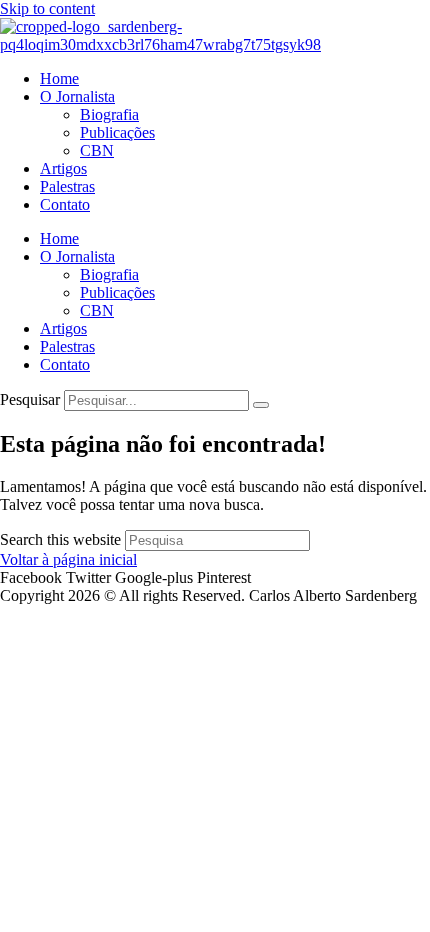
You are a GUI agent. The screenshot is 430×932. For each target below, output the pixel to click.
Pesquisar (30, 399)
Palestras (67, 186)
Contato (65, 204)
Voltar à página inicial (68, 559)
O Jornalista (77, 96)
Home (59, 78)
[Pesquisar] (261, 405)
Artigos (63, 168)
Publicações (117, 132)
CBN (97, 150)
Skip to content (47, 8)
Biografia (109, 114)
